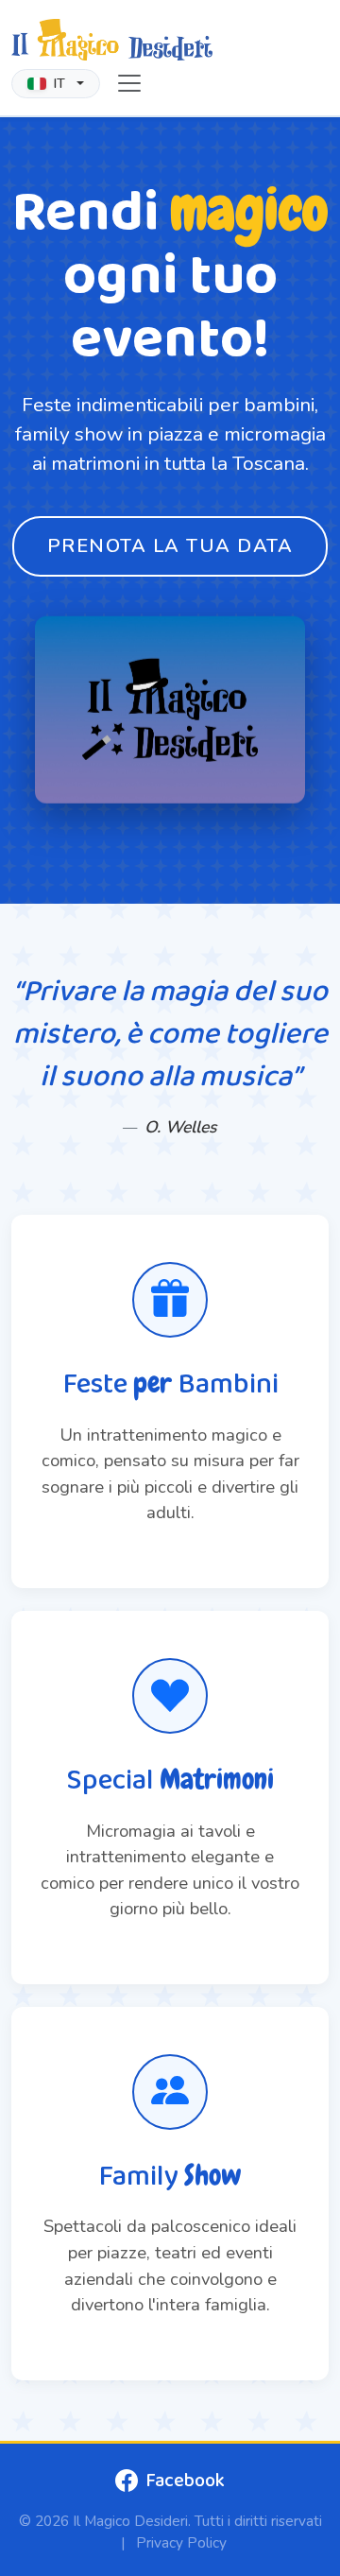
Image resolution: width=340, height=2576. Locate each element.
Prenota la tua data (170, 546)
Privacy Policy (181, 2542)
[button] (56, 84)
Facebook (185, 2481)
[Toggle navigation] (129, 83)
